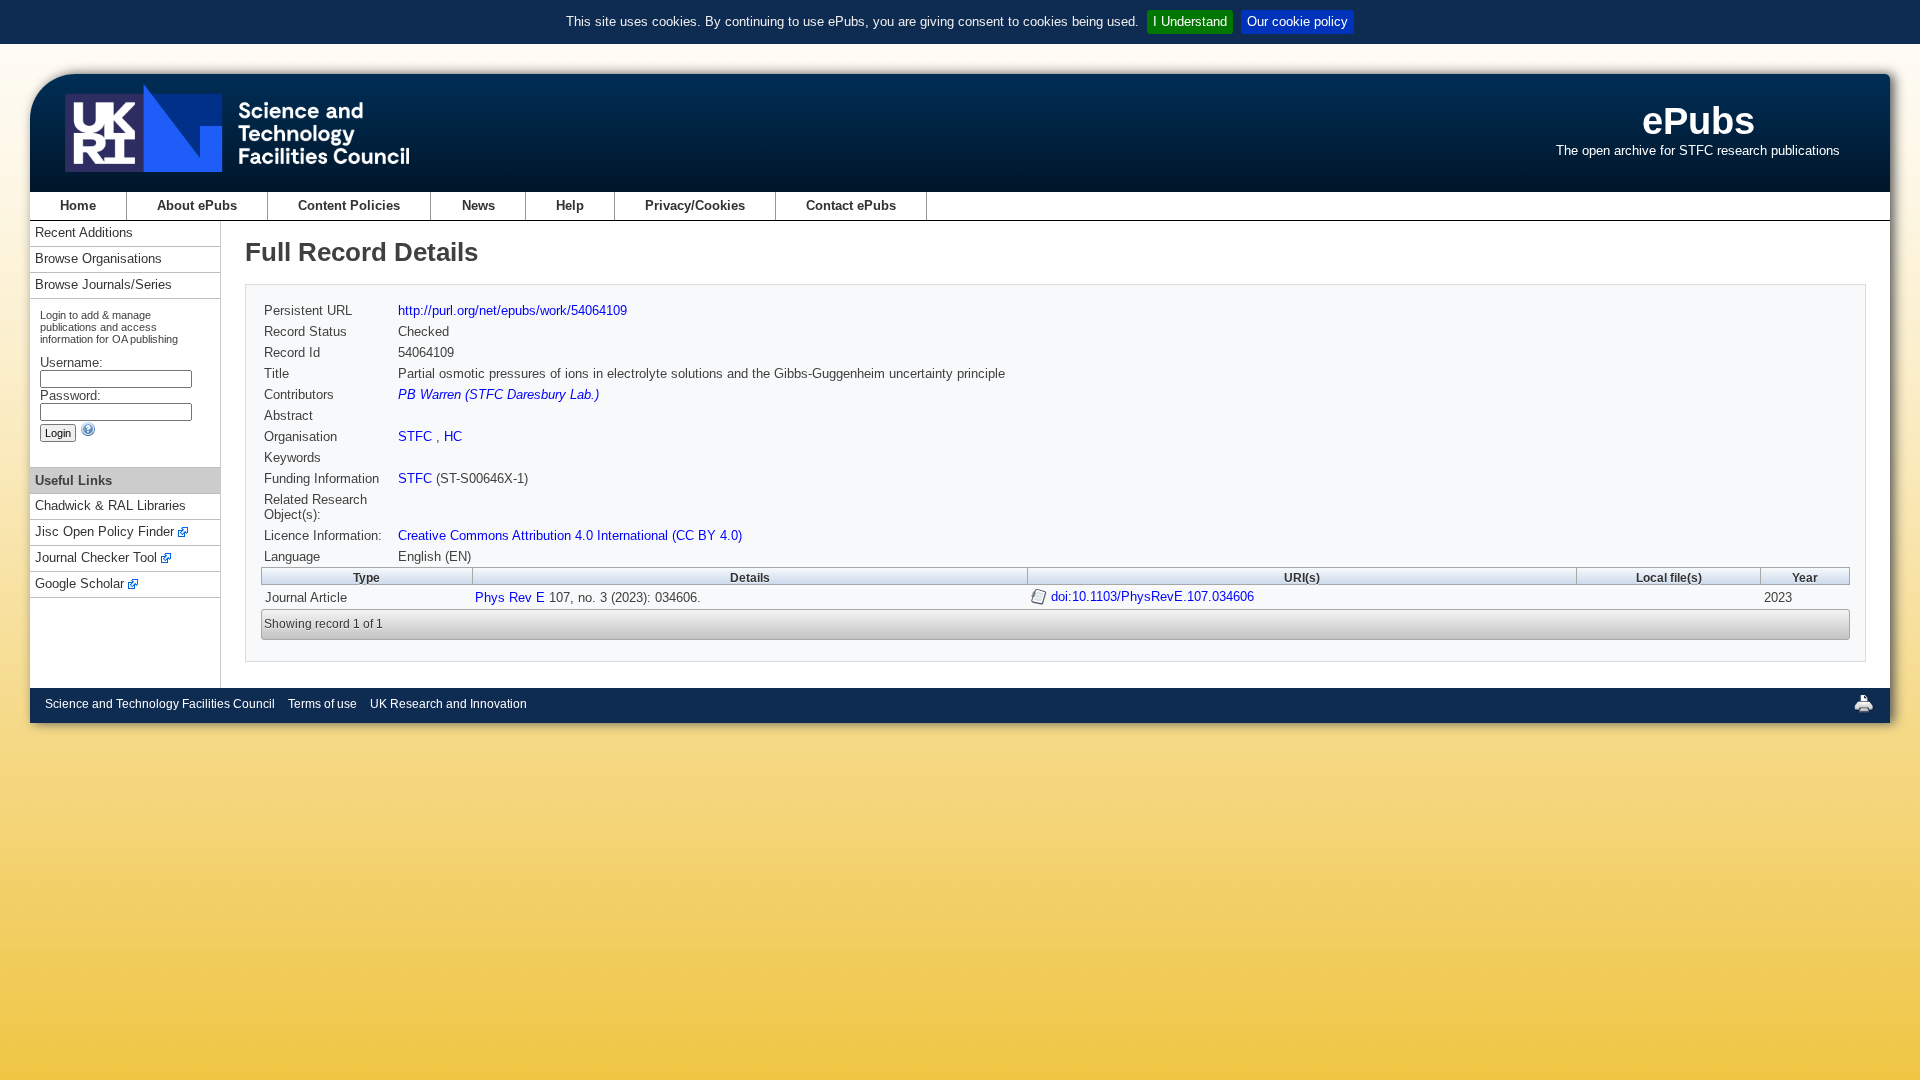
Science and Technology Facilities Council (160, 704)
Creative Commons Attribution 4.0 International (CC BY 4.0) (570, 535)
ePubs (1698, 120)
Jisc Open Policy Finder (104, 532)
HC (453, 436)
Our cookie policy (1297, 21)
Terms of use (322, 704)
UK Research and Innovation (448, 704)
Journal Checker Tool (96, 558)
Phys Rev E (510, 597)
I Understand (1190, 21)
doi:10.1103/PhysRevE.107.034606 (1152, 596)
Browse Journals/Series (103, 285)
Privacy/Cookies (695, 205)
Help (570, 205)
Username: (71, 362)
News (478, 205)
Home (78, 205)
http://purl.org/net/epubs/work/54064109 (512, 310)
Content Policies (349, 205)
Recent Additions (84, 233)
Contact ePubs (851, 205)
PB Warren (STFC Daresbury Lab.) (498, 394)
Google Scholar (79, 584)
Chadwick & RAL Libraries (110, 506)
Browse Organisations (98, 259)
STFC (417, 436)
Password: (70, 395)
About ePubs (197, 205)
